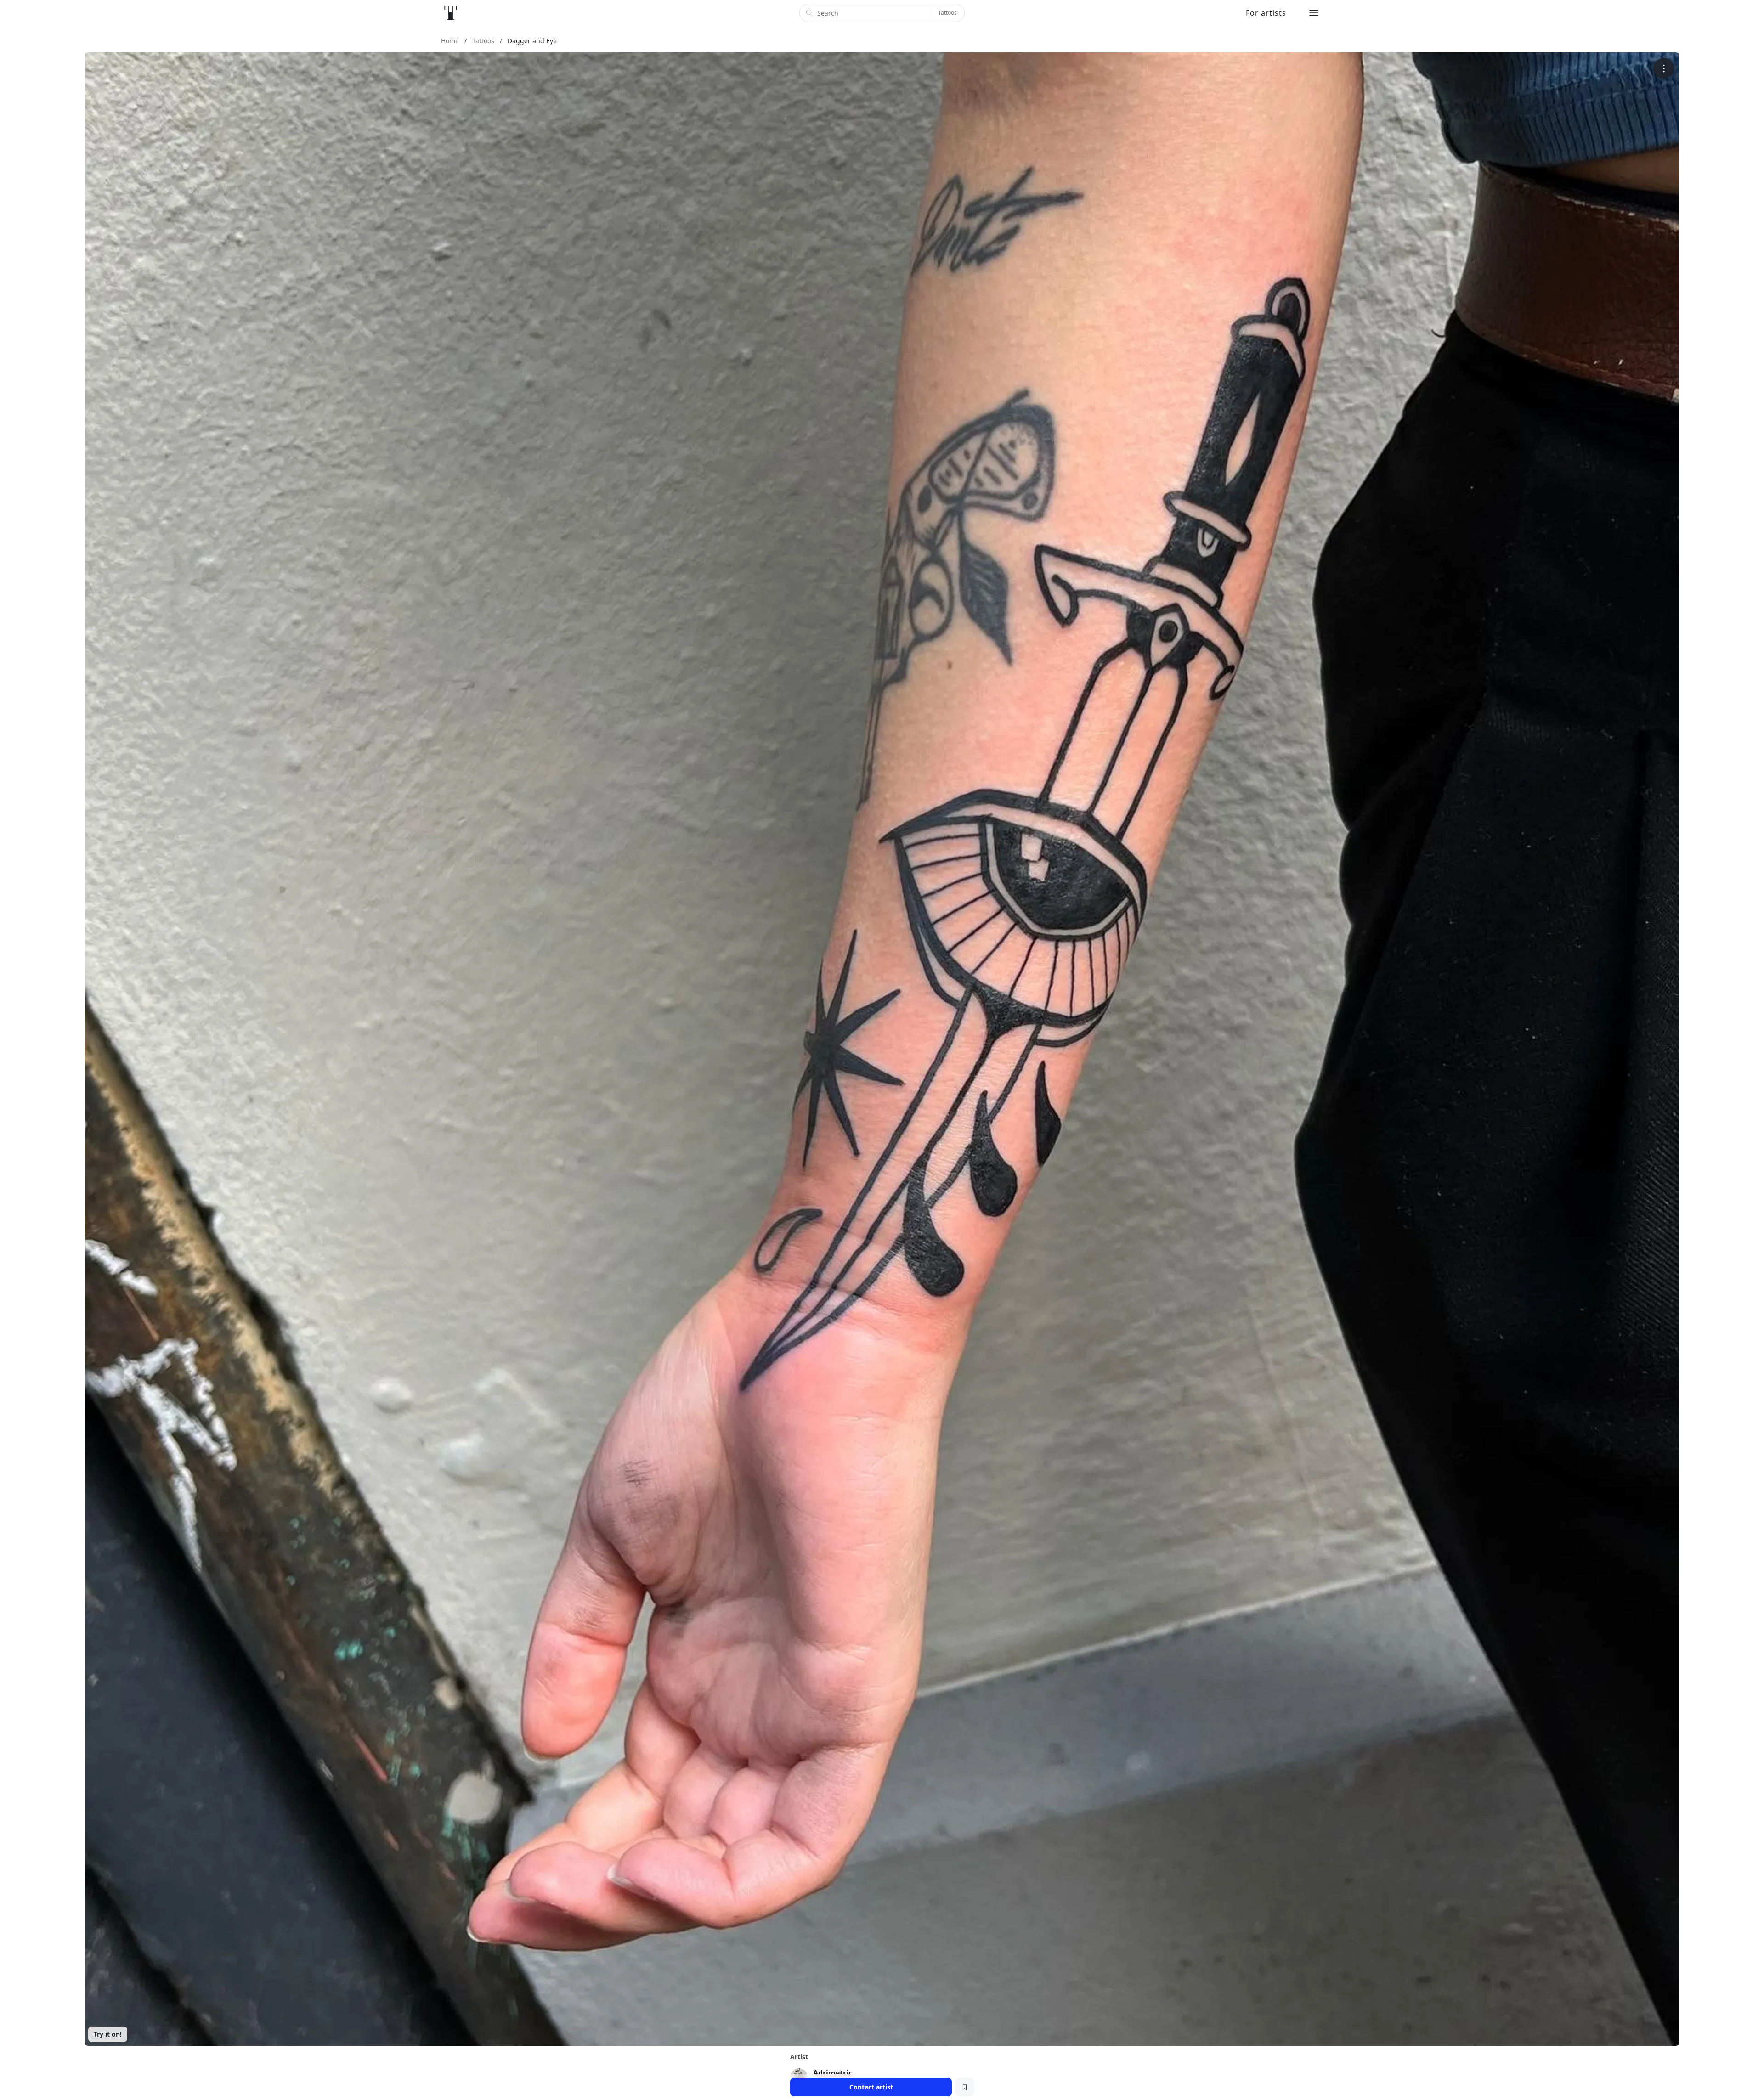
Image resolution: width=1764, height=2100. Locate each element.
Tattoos (947, 13)
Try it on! (108, 2034)
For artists (1266, 13)
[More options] (1664, 68)
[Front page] (451, 13)
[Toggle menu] (1314, 13)
